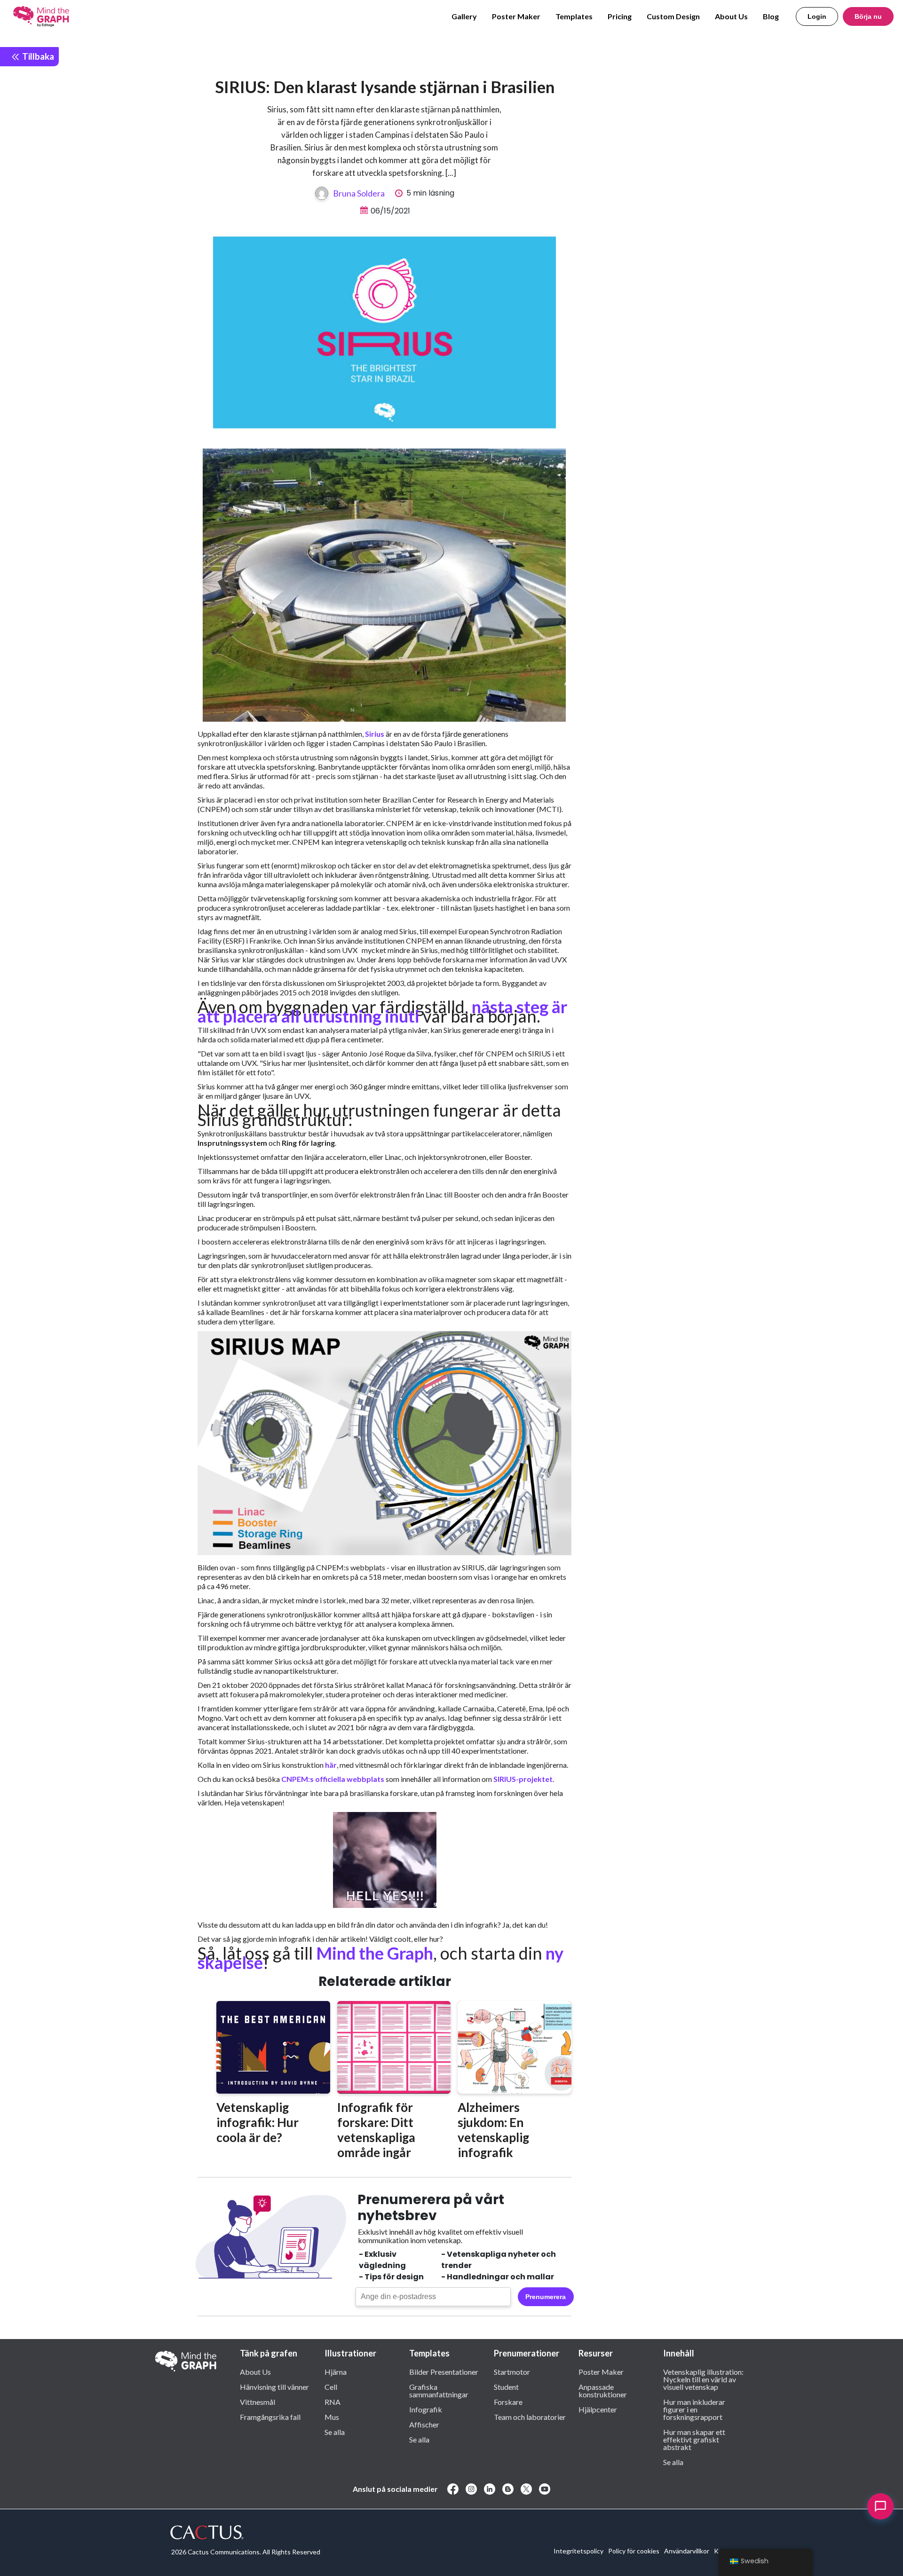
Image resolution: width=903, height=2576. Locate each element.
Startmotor (512, 2371)
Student (506, 2387)
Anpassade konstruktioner (603, 2390)
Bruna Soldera (359, 193)
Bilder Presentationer (444, 2371)
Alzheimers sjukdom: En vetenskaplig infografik (493, 2130)
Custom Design (673, 16)
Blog (771, 16)
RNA (333, 2402)
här (331, 1765)
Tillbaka (37, 56)
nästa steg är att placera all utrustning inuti (382, 1011)
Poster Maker (516, 16)
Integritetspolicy (578, 2551)
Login (817, 16)
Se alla (335, 2432)
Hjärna (336, 2371)
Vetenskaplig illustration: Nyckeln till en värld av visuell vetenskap (703, 2379)
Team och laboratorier (530, 2417)
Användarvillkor (687, 2551)
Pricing (620, 16)
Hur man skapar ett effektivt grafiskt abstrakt (694, 2439)
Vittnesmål (257, 2402)
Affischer (424, 2424)
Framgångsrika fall (270, 2417)
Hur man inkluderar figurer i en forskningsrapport (694, 2409)
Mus (332, 2417)
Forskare (508, 2402)
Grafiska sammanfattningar (439, 2390)
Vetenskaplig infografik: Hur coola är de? (257, 2122)
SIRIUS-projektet (523, 1779)
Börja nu (868, 16)
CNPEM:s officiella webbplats (333, 1779)
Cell (331, 2387)
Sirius (375, 734)
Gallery (464, 16)
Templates (574, 16)
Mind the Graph (375, 1953)
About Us (731, 16)
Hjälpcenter (598, 2409)
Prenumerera (546, 2297)
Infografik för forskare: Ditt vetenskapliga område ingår (376, 2130)
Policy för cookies (634, 2551)
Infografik (426, 2409)
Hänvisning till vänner (274, 2387)
